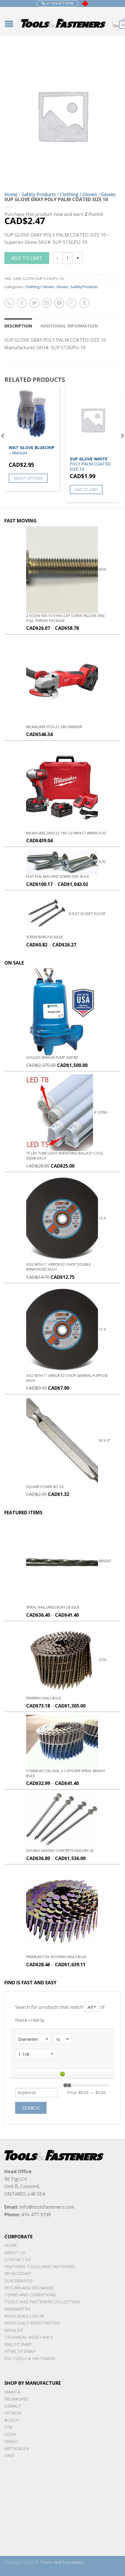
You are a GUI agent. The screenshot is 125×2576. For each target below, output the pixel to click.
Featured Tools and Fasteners (40, 2266)
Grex (9, 2455)
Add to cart (27, 258)
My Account (18, 2273)
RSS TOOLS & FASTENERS (30, 2358)
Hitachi (13, 2413)
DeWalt (13, 2406)
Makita (12, 2392)
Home (11, 194)
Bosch (11, 2420)
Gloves (108, 194)
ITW (8, 2427)
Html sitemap (20, 2351)
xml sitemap (18, 2344)
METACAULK (17, 2448)
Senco (11, 2441)
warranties (17, 2309)
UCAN (10, 2434)
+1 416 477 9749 (59, 3)
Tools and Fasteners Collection (42, 2302)
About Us (15, 2253)
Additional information (69, 326)
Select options (28, 478)
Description (18, 326)
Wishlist (14, 2330)
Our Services (18, 2281)
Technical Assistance (29, 2337)
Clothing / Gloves (78, 194)
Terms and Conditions (30, 2295)
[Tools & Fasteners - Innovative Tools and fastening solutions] (63, 22)
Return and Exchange (29, 2288)
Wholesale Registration (32, 2323)
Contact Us (18, 2259)
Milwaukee (16, 2399)
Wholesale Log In (24, 2316)
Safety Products (39, 194)
